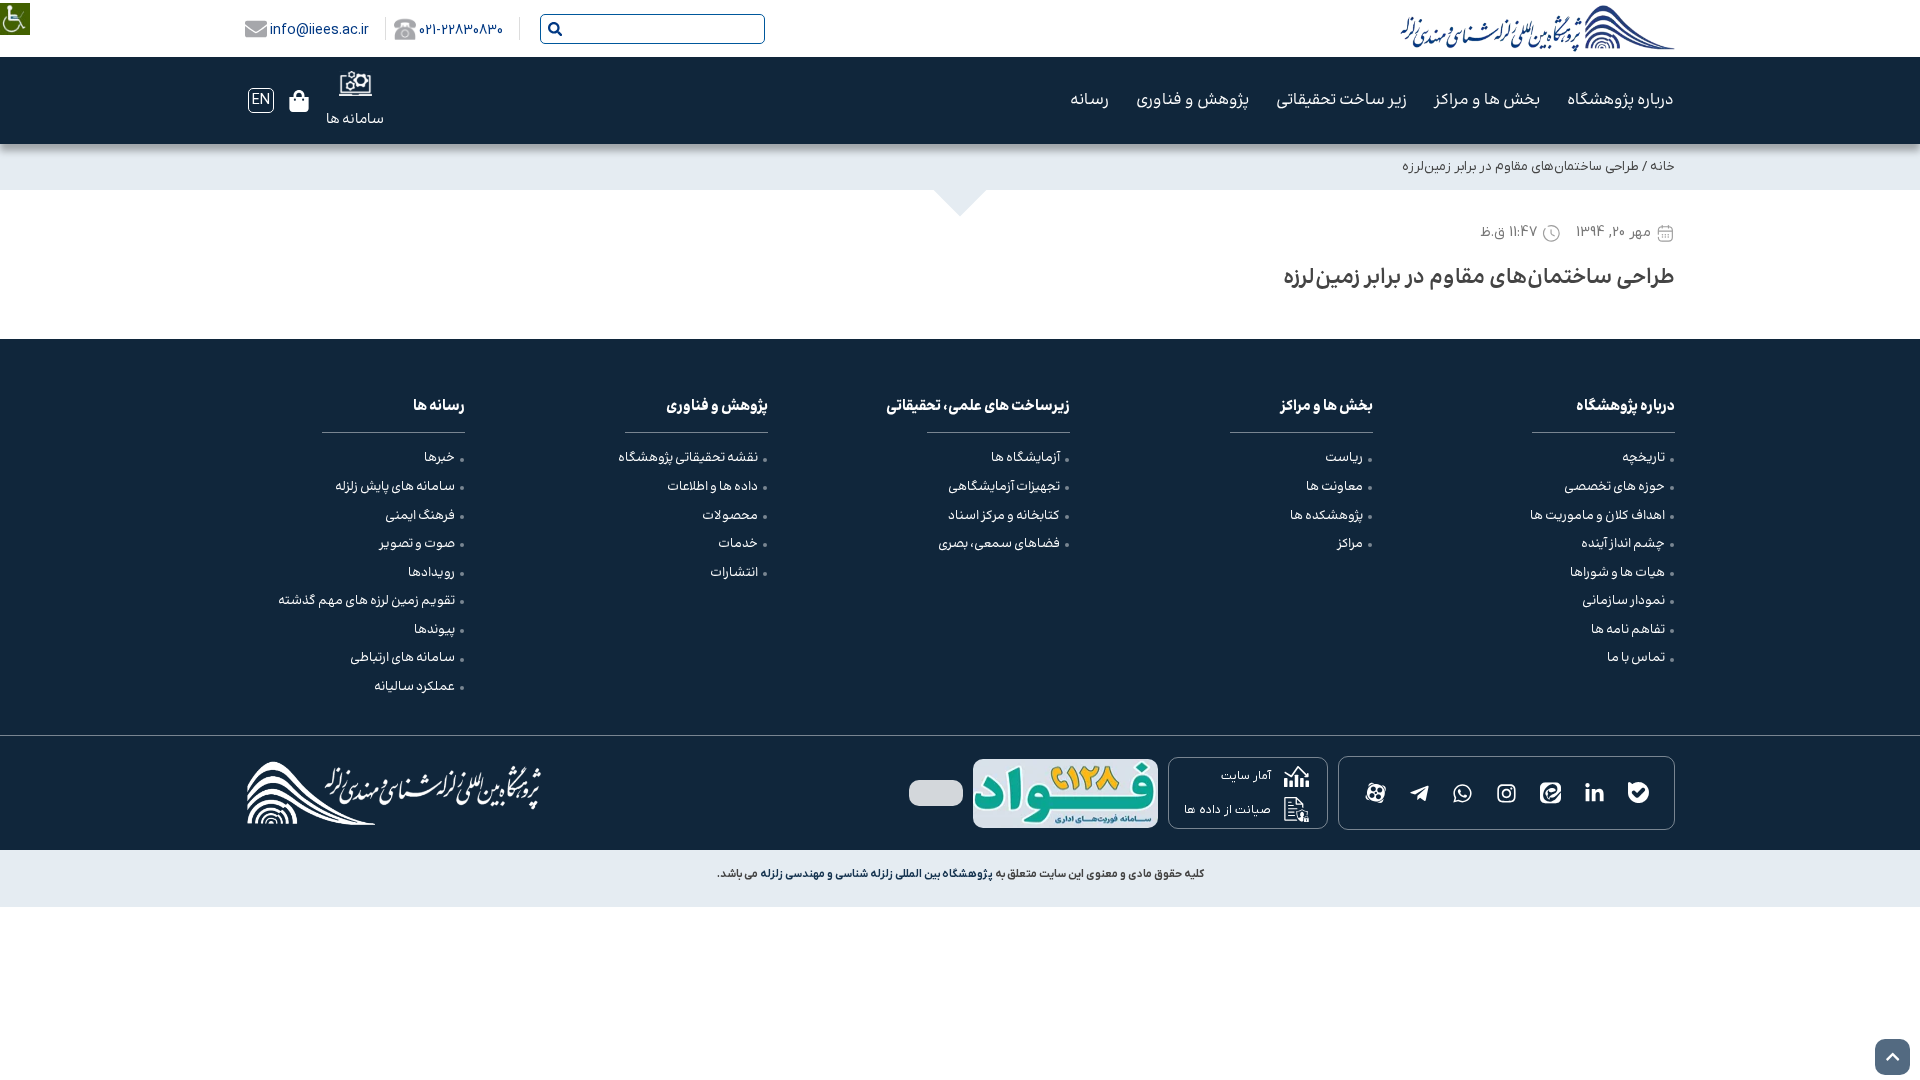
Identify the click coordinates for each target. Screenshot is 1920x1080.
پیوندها (434, 630)
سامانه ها (355, 120)
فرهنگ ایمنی (420, 516)
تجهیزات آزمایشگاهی (1004, 487)
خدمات (738, 544)
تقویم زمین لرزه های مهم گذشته (366, 601)
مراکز (1350, 544)
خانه (1662, 166)
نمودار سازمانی (1623, 601)
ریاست (1344, 458)
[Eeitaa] (1551, 793)
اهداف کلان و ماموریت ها (1597, 516)
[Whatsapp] (1463, 793)
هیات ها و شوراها (1617, 573)
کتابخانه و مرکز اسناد (1004, 516)
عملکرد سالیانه (414, 687)
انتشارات (734, 573)
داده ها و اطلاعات (712, 487)
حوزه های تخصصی (1614, 487)
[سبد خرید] (299, 101)
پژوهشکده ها (1326, 516)
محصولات (730, 516)
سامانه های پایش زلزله (395, 487)
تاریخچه (1643, 458)
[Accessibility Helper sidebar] (15, 4)
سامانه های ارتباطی (402, 658)
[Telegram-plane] (1419, 793)
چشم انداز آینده (1623, 544)
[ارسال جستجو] (555, 29)
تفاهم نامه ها (1628, 630)
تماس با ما (1636, 658)
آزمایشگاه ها (1025, 458)
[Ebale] (1638, 793)
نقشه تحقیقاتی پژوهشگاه (688, 458)
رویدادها (431, 573)
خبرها (439, 458)
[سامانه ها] (355, 83)
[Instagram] (1507, 793)
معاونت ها (1334, 487)
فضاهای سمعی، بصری (999, 544)
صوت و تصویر (417, 544)
